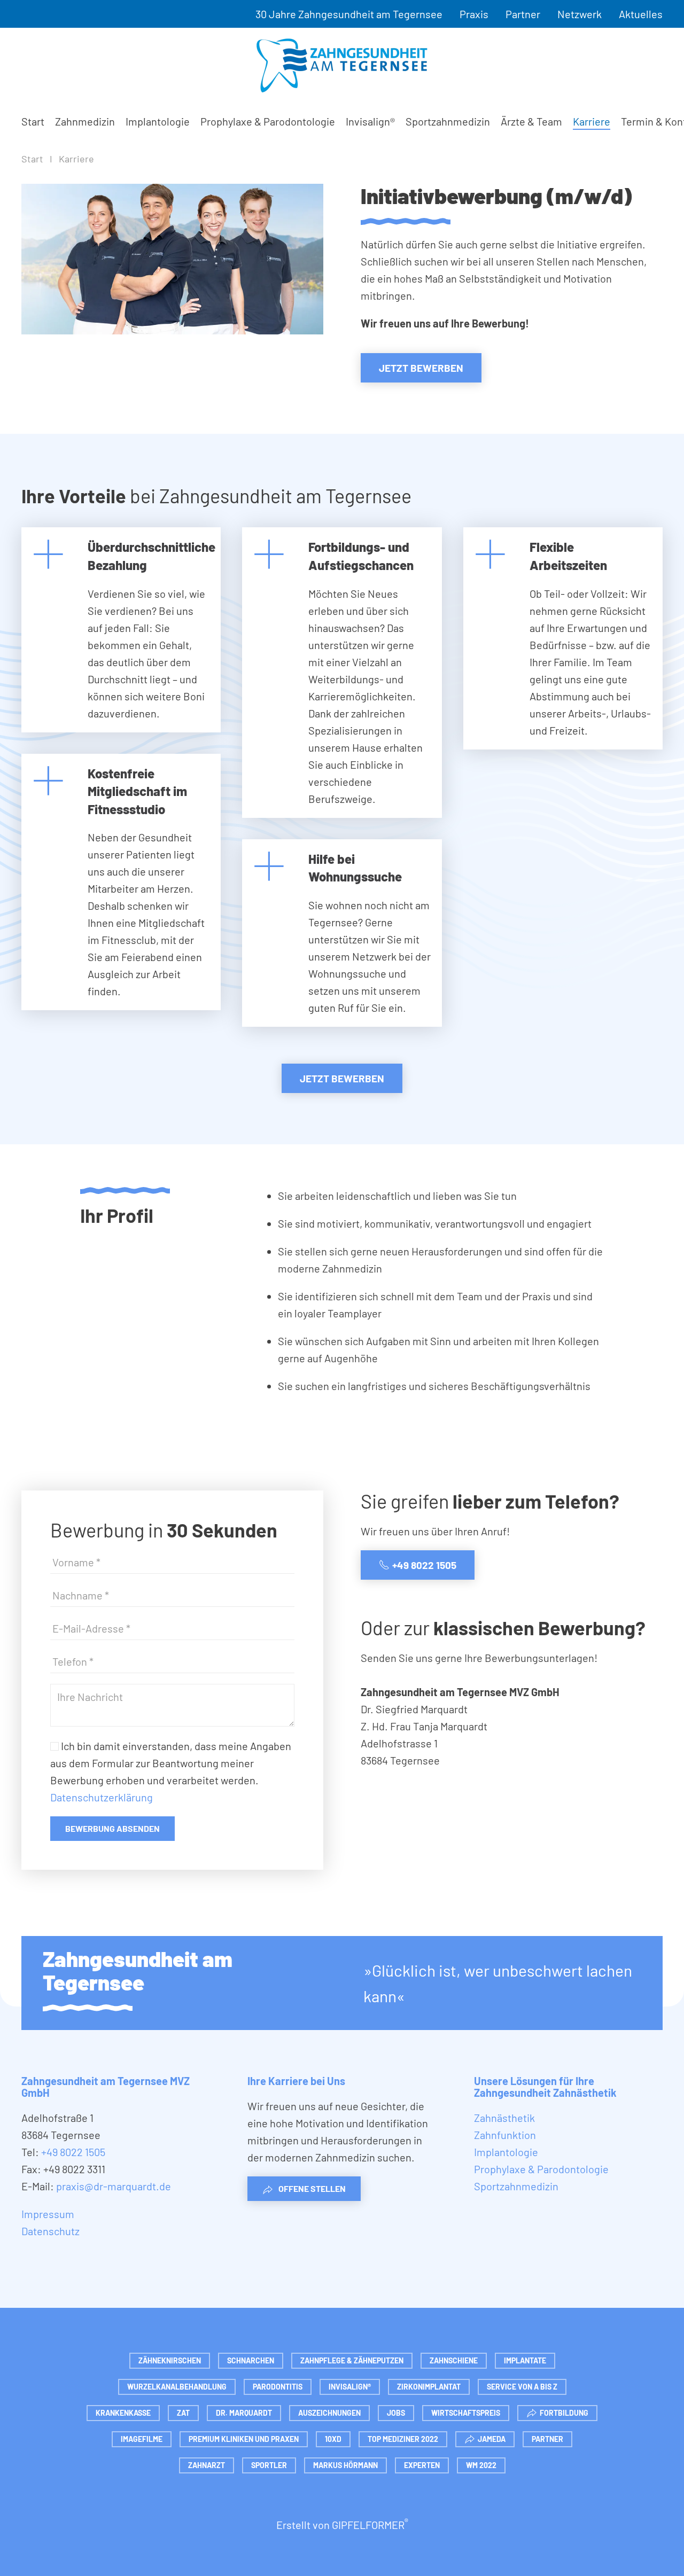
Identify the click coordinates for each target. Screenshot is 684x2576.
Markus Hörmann (345, 2465)
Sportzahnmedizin (448, 121)
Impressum (48, 2214)
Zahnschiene (454, 2360)
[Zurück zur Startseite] (342, 65)
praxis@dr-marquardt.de (114, 2186)
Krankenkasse (123, 2413)
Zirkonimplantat (429, 2387)
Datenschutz (50, 2231)
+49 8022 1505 (424, 1565)
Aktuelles (641, 14)
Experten (422, 2465)
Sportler (269, 2465)
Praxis (474, 14)
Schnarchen (251, 2360)
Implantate (525, 2360)
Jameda (492, 2439)
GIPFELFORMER (370, 2525)
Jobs (396, 2413)
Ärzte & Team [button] (531, 121)
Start (33, 121)
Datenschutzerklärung (102, 1797)
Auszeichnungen (329, 2413)
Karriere (592, 121)
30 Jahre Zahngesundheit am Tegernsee (349, 14)
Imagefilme (142, 2439)
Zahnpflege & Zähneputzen (352, 2360)
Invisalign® (370, 121)
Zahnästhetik (504, 2118)
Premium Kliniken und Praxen (244, 2439)
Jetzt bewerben (421, 368)
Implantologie (158, 121)
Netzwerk (580, 14)
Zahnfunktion (505, 2135)
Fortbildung (564, 2413)
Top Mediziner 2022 (403, 2439)
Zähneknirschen (170, 2360)
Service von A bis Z (522, 2387)
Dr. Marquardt (244, 2413)
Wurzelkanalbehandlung (177, 2387)
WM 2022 (481, 2465)
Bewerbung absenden (112, 1828)
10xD (333, 2439)
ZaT (183, 2413)
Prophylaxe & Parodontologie (268, 121)
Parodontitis (278, 2387)
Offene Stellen (312, 2188)
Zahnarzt (207, 2465)
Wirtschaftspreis (466, 2413)
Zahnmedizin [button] (85, 121)
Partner (523, 14)
